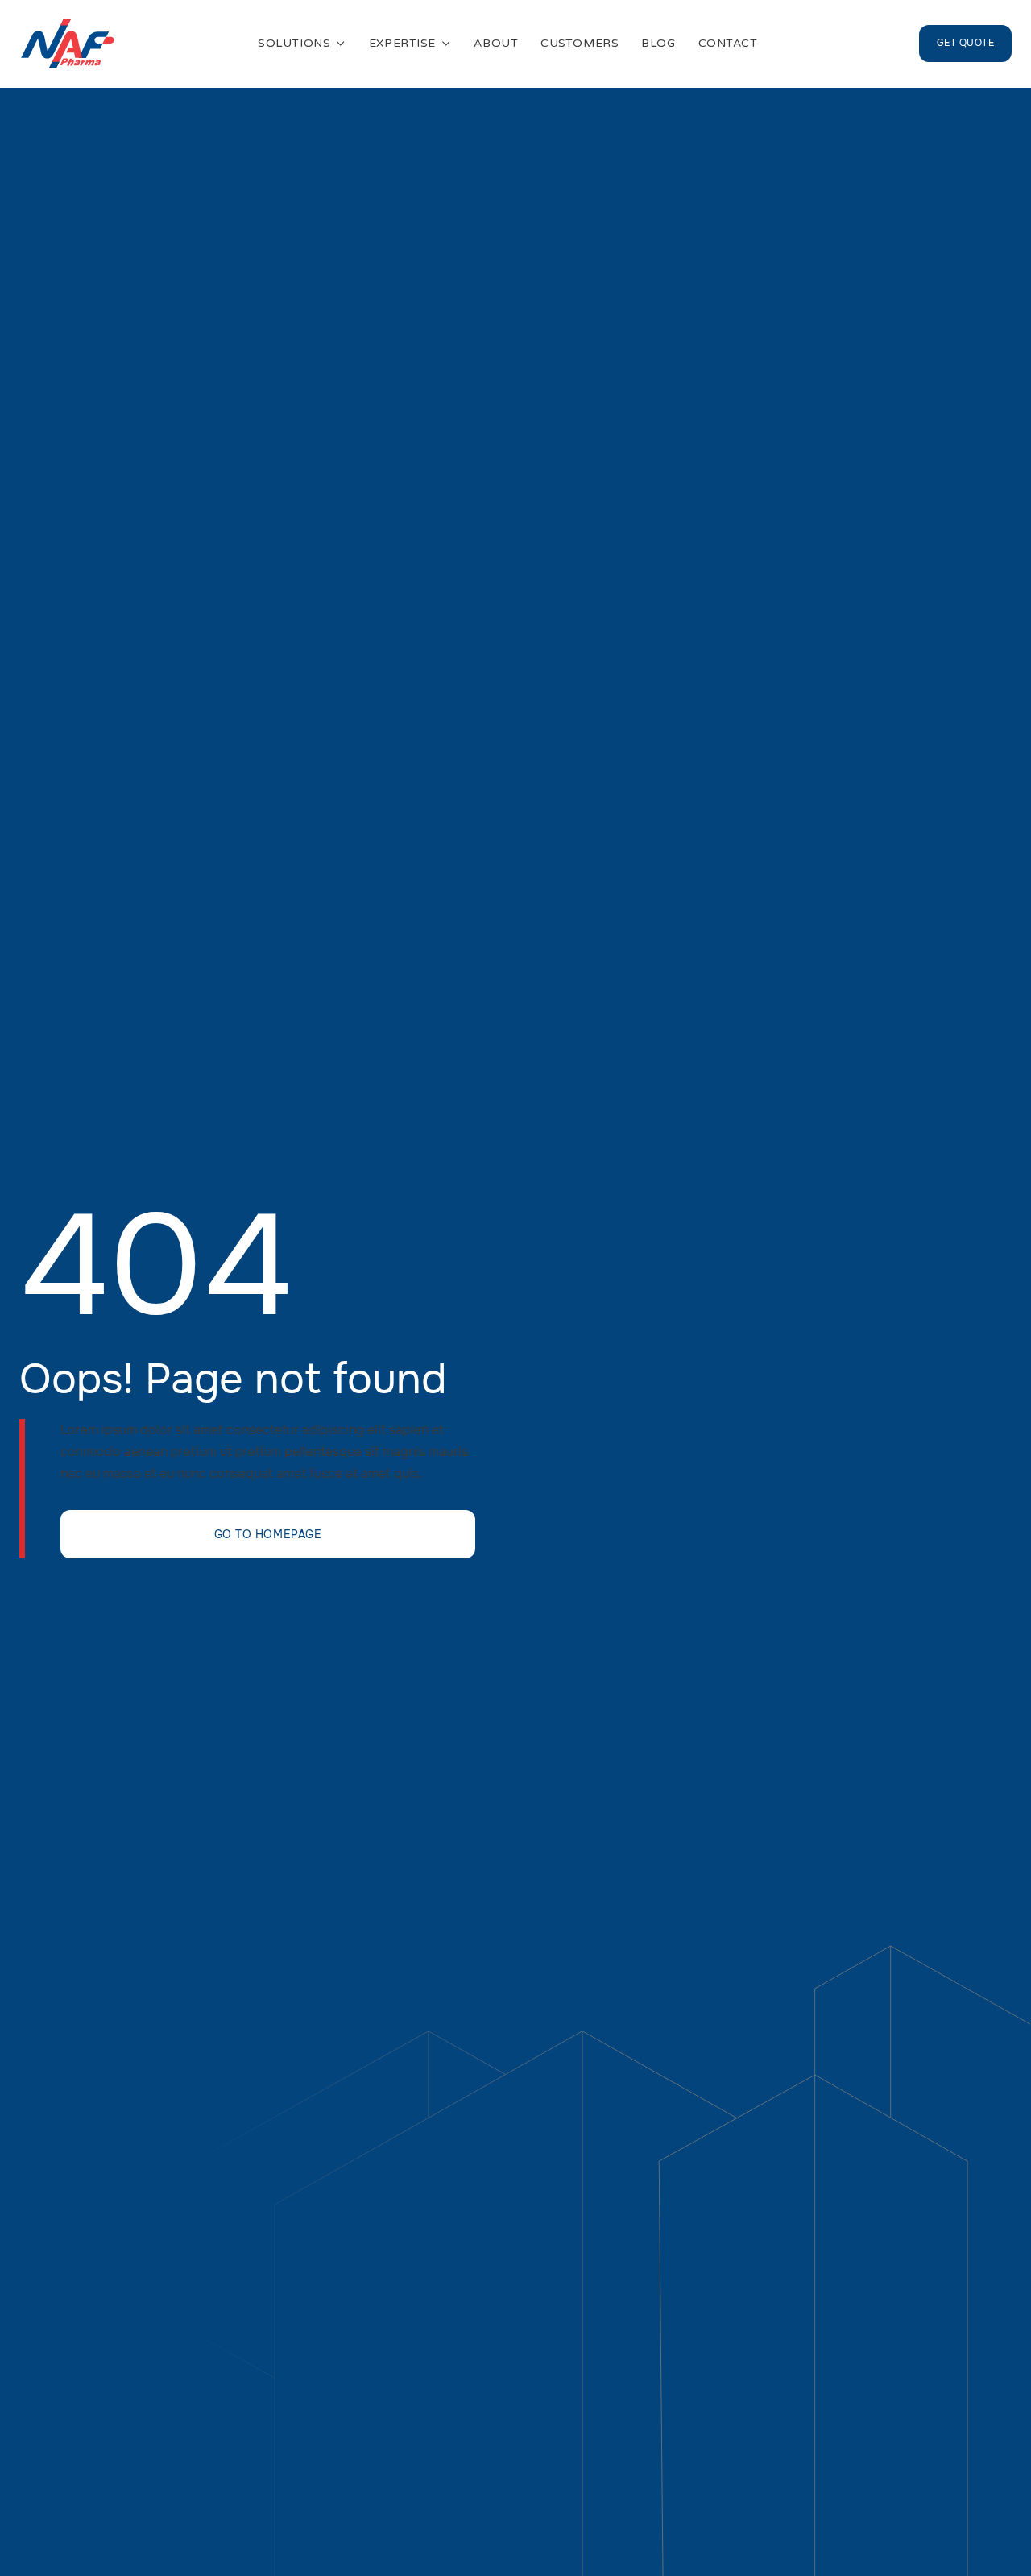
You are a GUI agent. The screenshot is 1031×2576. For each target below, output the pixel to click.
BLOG (658, 44)
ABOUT (496, 44)
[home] (68, 44)
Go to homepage (268, 1534)
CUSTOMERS (580, 44)
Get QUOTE (965, 43)
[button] (302, 44)
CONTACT (728, 44)
